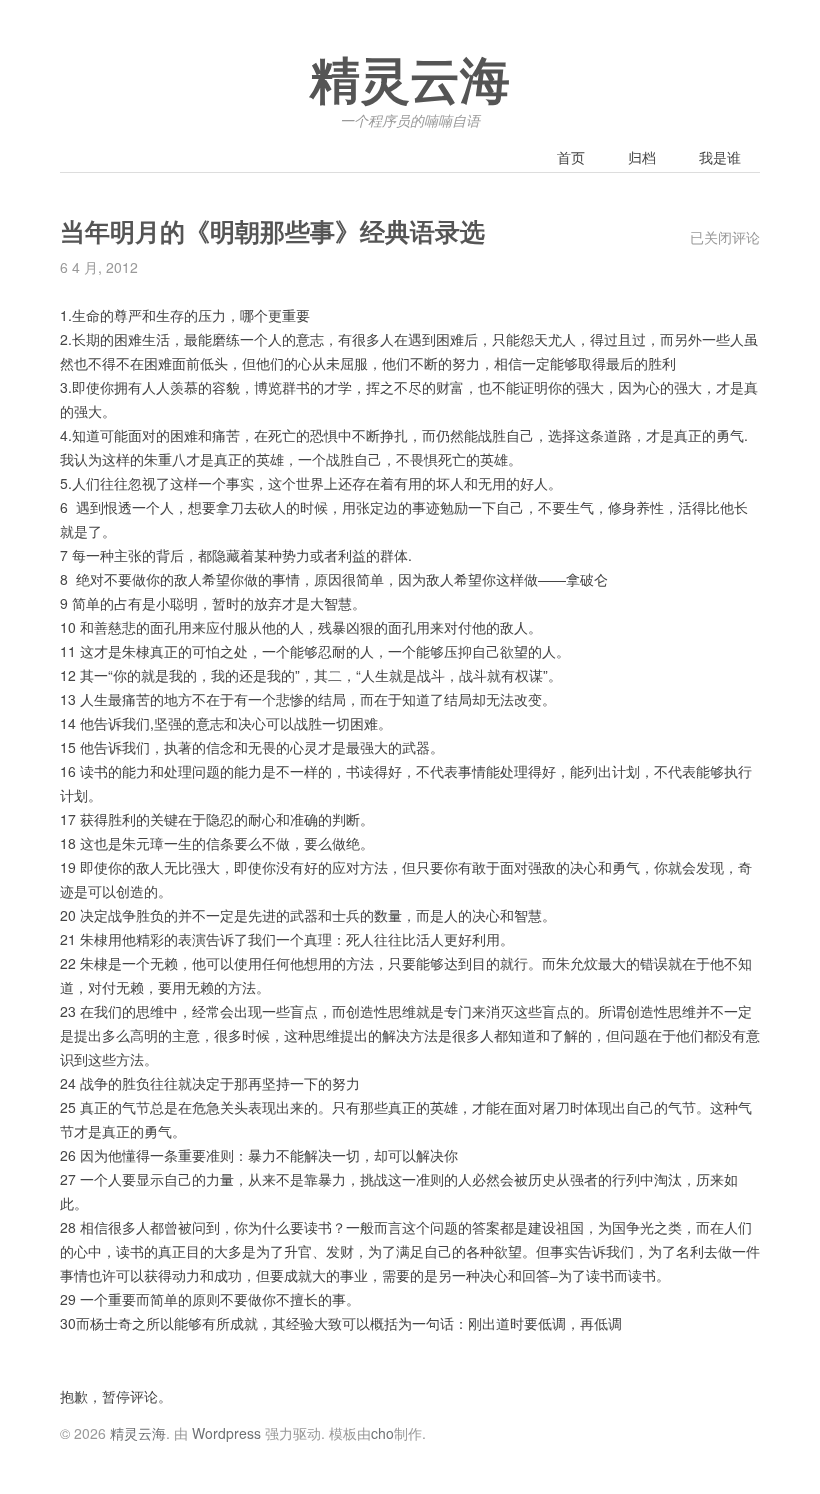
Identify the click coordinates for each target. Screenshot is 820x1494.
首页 (571, 157)
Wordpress (226, 1433)
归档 (642, 157)
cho (382, 1433)
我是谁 (720, 157)
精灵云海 (410, 82)
